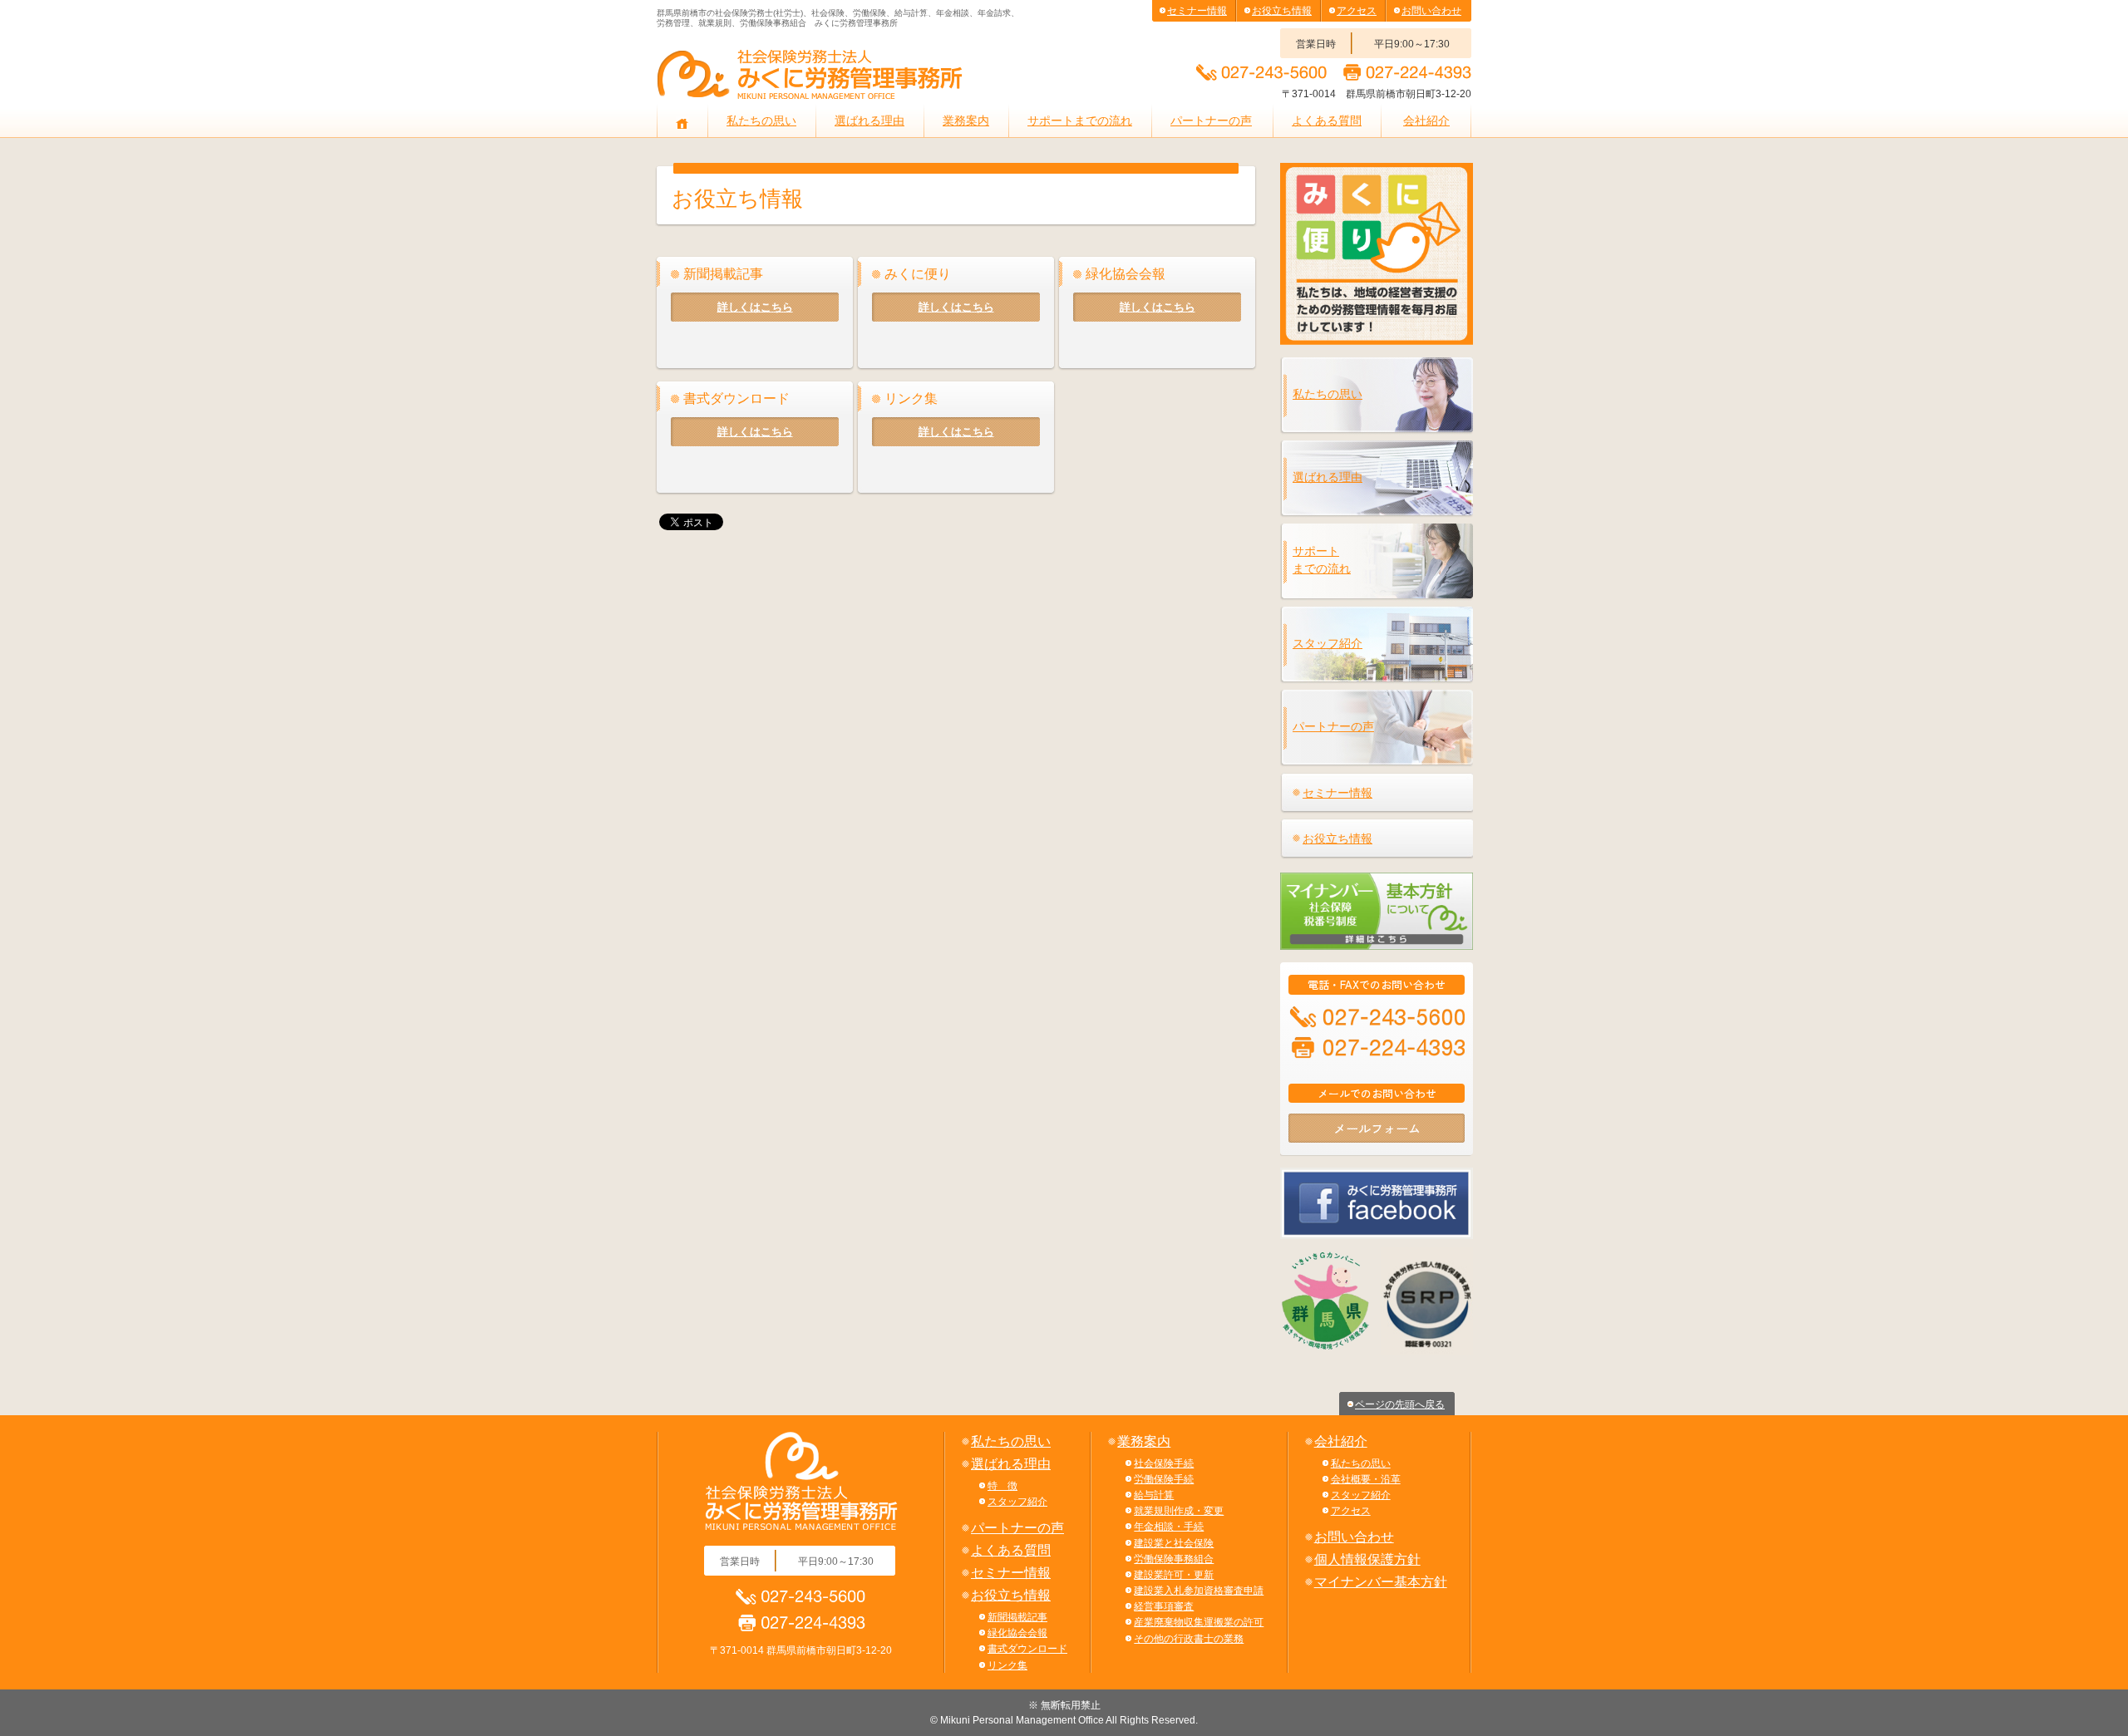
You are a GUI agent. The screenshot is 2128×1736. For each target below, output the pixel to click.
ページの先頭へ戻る (1400, 1404)
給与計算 (1154, 1495)
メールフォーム (1377, 1128)
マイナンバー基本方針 (1381, 1582)
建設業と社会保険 (1174, 1543)
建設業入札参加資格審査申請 (1199, 1591)
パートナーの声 (1211, 120)
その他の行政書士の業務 (1189, 1639)
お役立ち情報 (1282, 11)
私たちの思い (761, 120)
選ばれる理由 (869, 120)
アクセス (1357, 11)
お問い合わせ (1431, 11)
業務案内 (966, 120)
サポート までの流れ (1322, 560)
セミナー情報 (1197, 11)
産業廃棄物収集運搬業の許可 (1199, 1622)
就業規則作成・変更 (1179, 1511)
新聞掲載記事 (1017, 1617)
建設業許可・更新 (1174, 1575)
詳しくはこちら (755, 307)
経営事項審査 (1164, 1606)
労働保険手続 (1164, 1479)
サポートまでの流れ (1080, 120)
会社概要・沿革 (1366, 1479)
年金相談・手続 (1169, 1527)
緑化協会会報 (1017, 1633)
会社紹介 (1426, 120)
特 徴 (1002, 1486)
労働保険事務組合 (1174, 1559)
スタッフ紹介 (1328, 643)
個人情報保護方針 (1367, 1559)
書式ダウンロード (1027, 1649)
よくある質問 (1327, 120)
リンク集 (1007, 1665)
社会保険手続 (1164, 1463)
